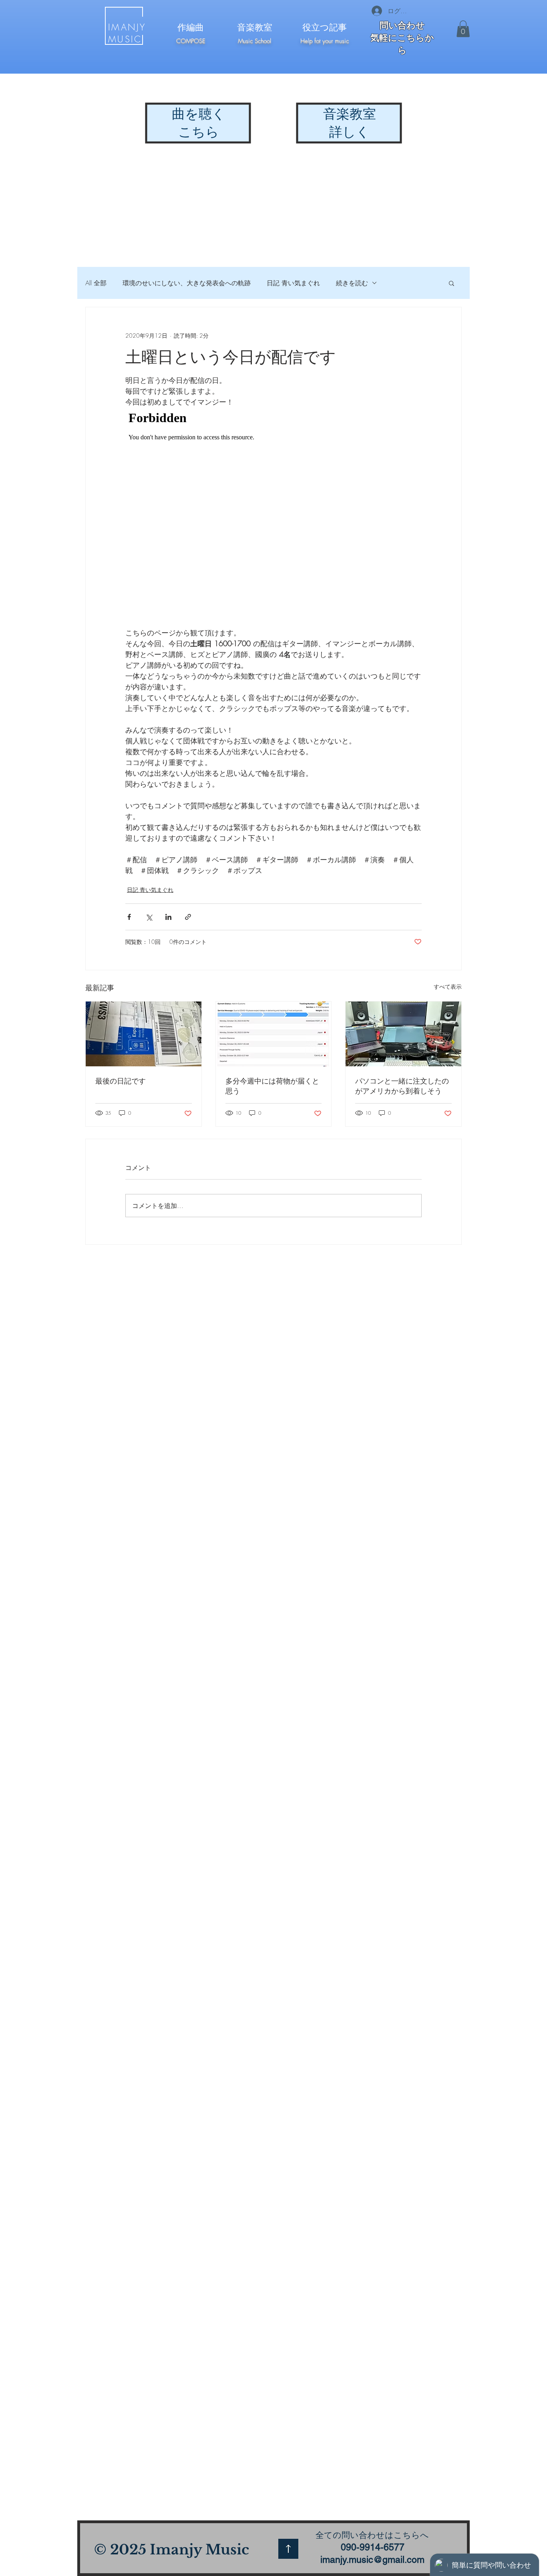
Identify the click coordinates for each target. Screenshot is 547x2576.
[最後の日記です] (144, 1034)
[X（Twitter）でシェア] (149, 917)
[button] (463, 29)
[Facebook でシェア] (129, 917)
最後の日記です (121, 1081)
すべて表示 (448, 987)
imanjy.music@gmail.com (372, 2560)
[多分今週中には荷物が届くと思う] (274, 1034)
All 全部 (96, 283)
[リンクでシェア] (188, 917)
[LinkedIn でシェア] (168, 917)
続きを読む (352, 283)
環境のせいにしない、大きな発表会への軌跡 (187, 283)
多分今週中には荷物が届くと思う (272, 1086)
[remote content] (273, 517)
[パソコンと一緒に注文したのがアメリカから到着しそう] (403, 1034)
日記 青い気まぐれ (293, 283)
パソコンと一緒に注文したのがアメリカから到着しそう (402, 1086)
